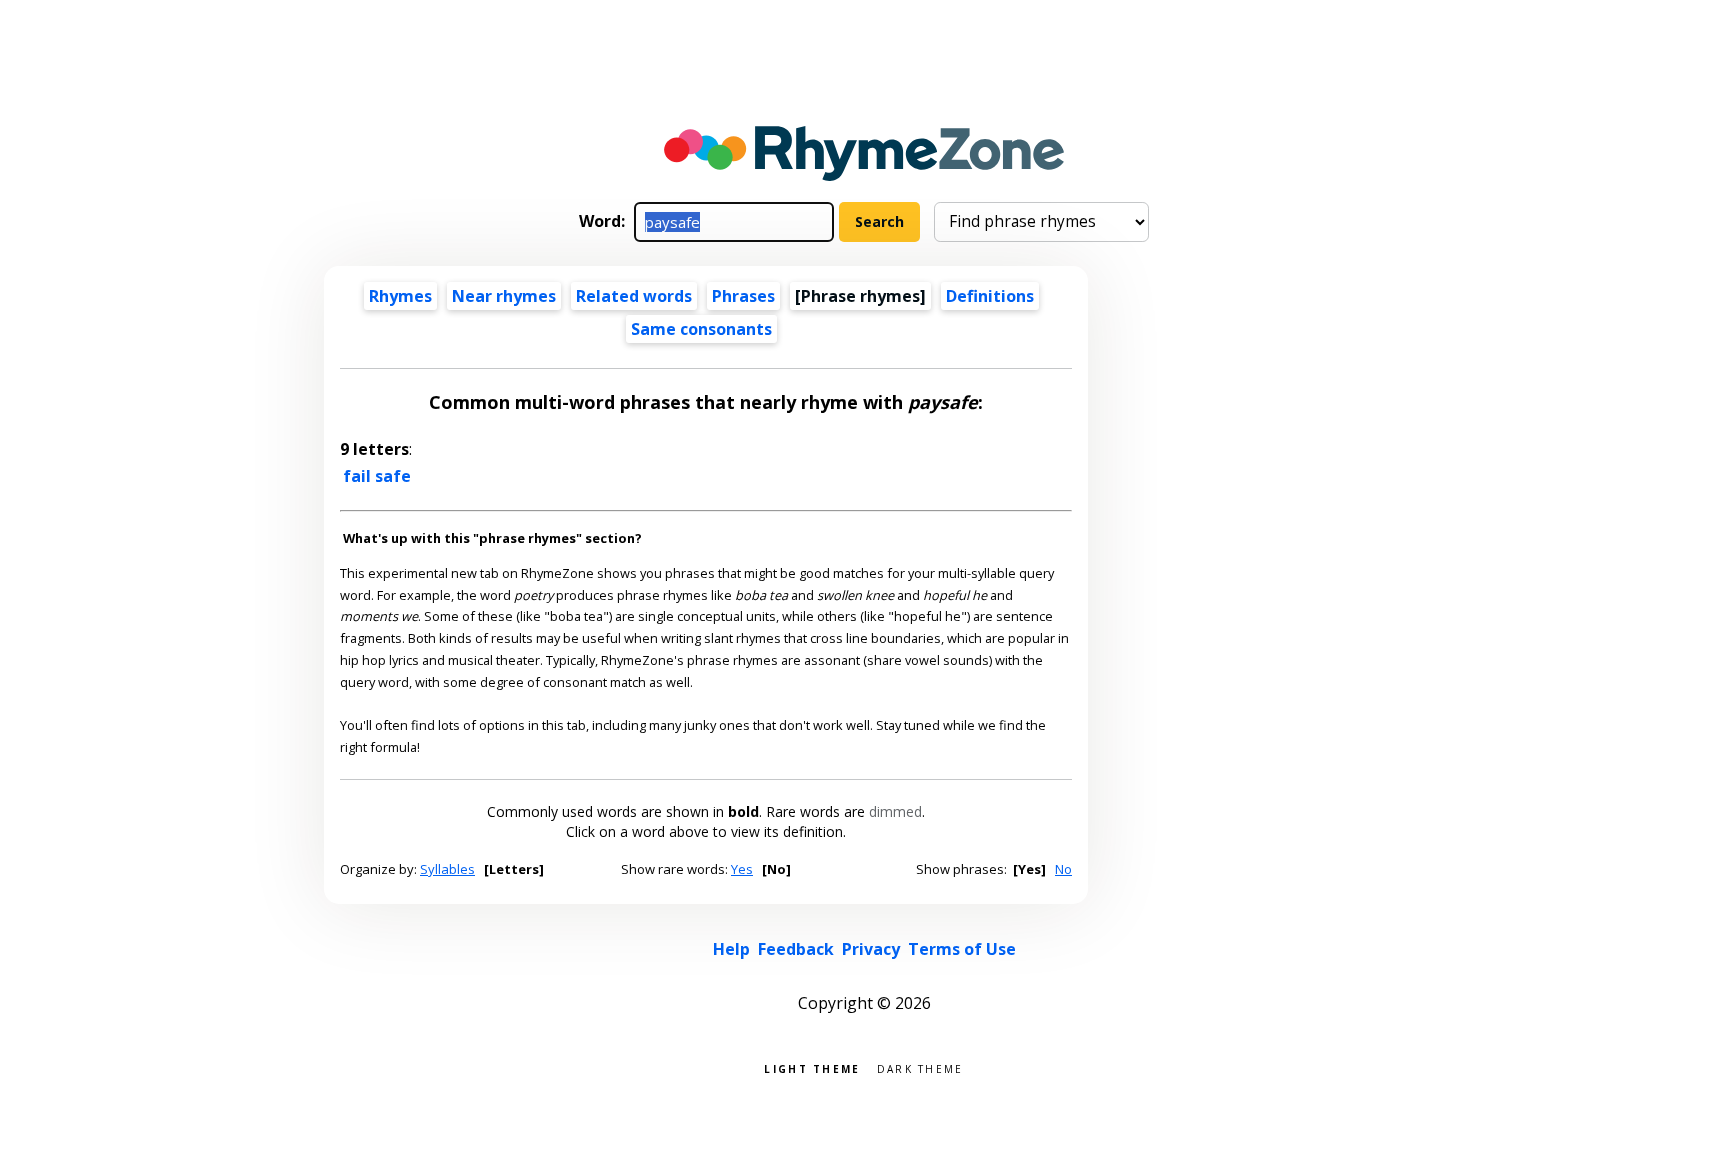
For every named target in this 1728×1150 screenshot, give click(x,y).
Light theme (812, 1067)
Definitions (990, 296)
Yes (742, 869)
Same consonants (701, 329)
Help (731, 949)
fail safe (377, 476)
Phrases (743, 296)
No (1063, 869)
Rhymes (400, 296)
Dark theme (920, 1067)
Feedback (796, 949)
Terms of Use (962, 949)
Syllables (447, 869)
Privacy (871, 949)
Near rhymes (504, 296)
